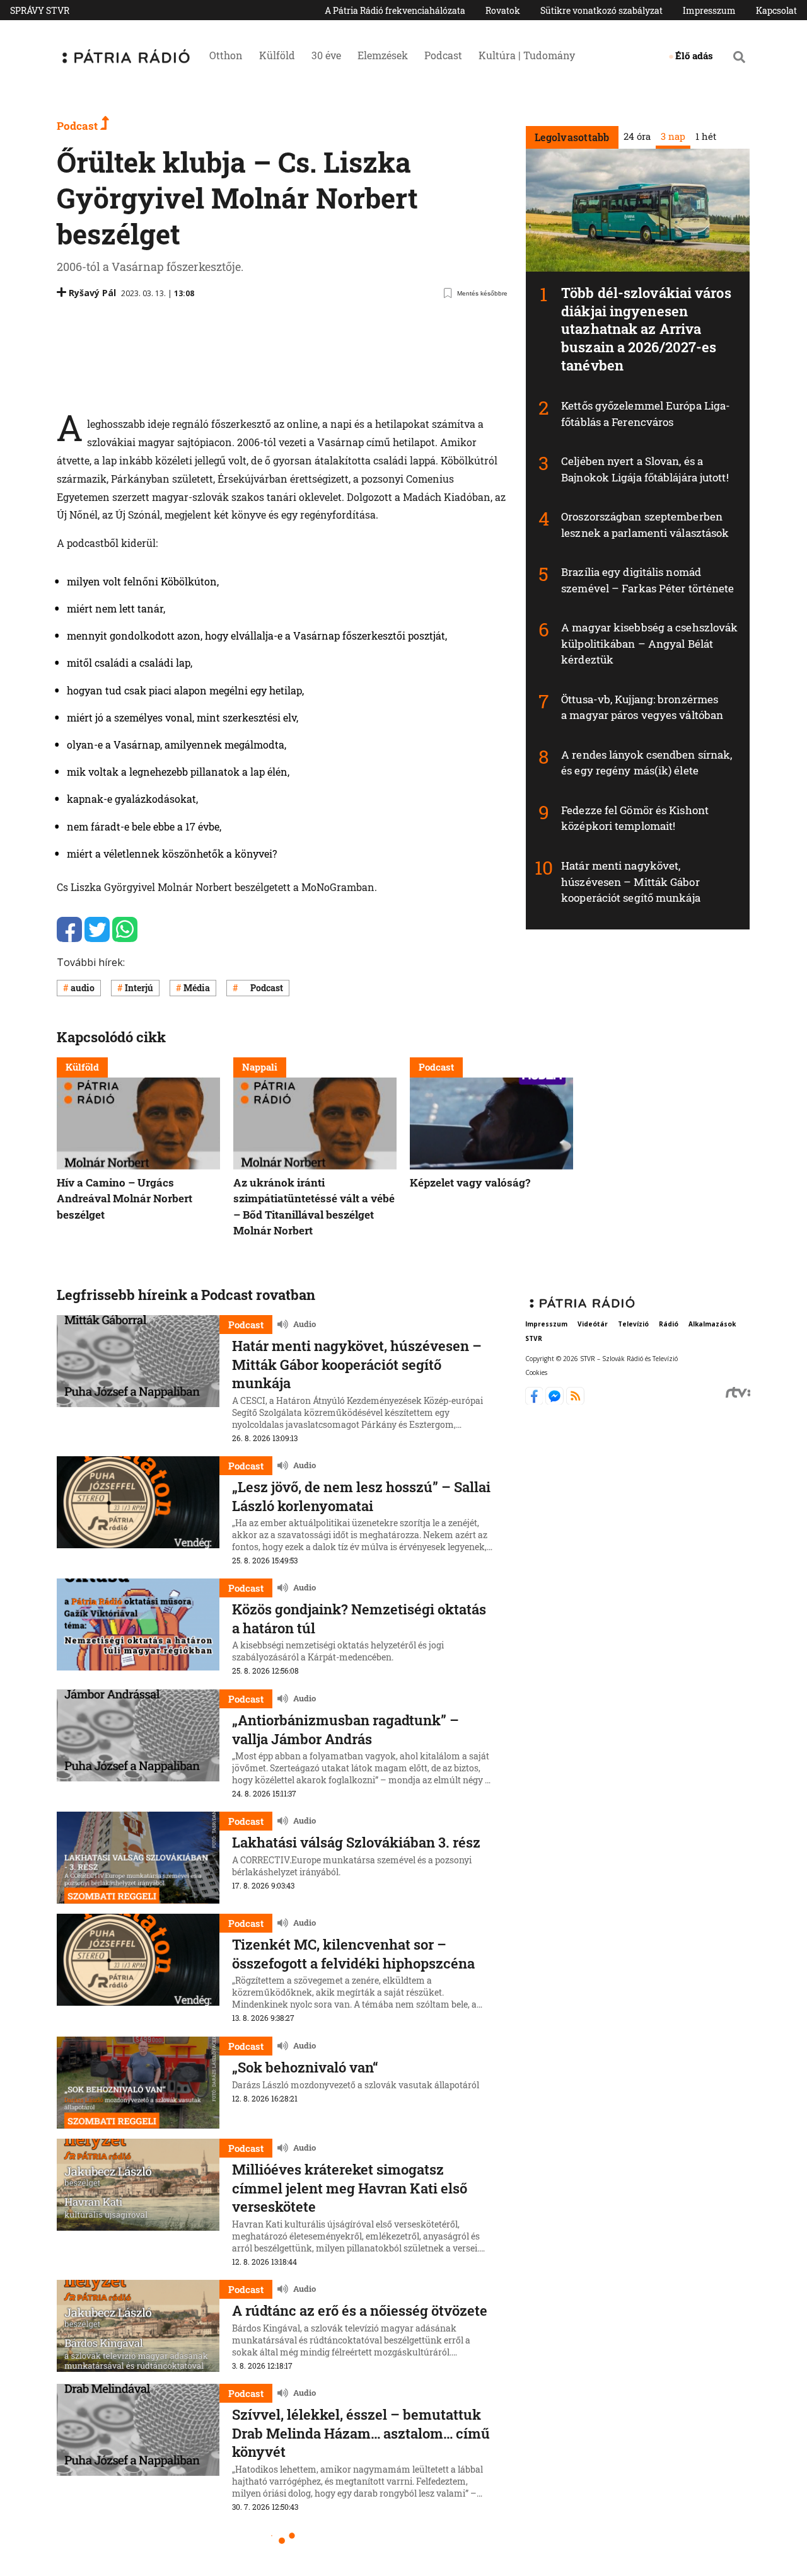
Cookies (536, 1372)
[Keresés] (739, 57)
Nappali (260, 1067)
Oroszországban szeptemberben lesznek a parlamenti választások (645, 525)
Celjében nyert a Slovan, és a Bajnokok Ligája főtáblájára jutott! (645, 469)
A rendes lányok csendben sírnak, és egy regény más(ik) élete (647, 763)
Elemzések (383, 55)
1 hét (705, 136)
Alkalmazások (712, 1323)
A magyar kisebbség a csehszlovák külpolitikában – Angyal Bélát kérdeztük (649, 643)
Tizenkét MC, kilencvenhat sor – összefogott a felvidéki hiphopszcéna (353, 1954)
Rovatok (503, 10)
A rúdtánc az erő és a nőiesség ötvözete (360, 2310)
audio (83, 988)
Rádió (669, 1323)
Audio (305, 1324)
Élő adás (694, 55)
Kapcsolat (776, 10)
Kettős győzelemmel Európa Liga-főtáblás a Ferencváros (646, 414)
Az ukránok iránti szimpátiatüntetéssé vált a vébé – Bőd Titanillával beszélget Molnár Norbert (314, 1207)
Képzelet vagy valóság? (470, 1182)
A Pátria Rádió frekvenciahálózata (395, 10)
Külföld (277, 55)
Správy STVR (40, 10)
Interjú (139, 988)
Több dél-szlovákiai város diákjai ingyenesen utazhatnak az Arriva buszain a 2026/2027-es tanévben (646, 329)
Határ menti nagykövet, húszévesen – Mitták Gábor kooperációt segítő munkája (631, 882)
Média (197, 988)
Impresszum (709, 10)
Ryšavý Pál (92, 293)
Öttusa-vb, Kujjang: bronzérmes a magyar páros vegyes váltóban (642, 707)
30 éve (326, 55)
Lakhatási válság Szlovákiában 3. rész (356, 1842)
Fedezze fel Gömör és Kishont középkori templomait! (635, 818)
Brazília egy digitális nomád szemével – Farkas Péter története (647, 580)
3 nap (672, 136)
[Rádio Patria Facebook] (536, 1401)
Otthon (226, 55)
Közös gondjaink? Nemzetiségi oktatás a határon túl (359, 1619)
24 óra (636, 136)
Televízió (633, 1323)
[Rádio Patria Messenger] (556, 1401)
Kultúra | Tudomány (527, 55)
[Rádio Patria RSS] (575, 1401)
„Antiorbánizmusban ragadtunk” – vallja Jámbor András (345, 1729)
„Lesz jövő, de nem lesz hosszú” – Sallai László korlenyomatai (361, 1496)
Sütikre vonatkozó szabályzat (601, 10)
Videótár (593, 1323)
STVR (534, 1338)
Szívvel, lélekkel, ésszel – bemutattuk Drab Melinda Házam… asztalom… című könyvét (361, 2433)
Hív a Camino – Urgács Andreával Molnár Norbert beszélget (125, 1199)
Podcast (443, 55)
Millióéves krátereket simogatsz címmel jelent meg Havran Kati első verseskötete (350, 2188)
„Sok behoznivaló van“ (305, 2067)
